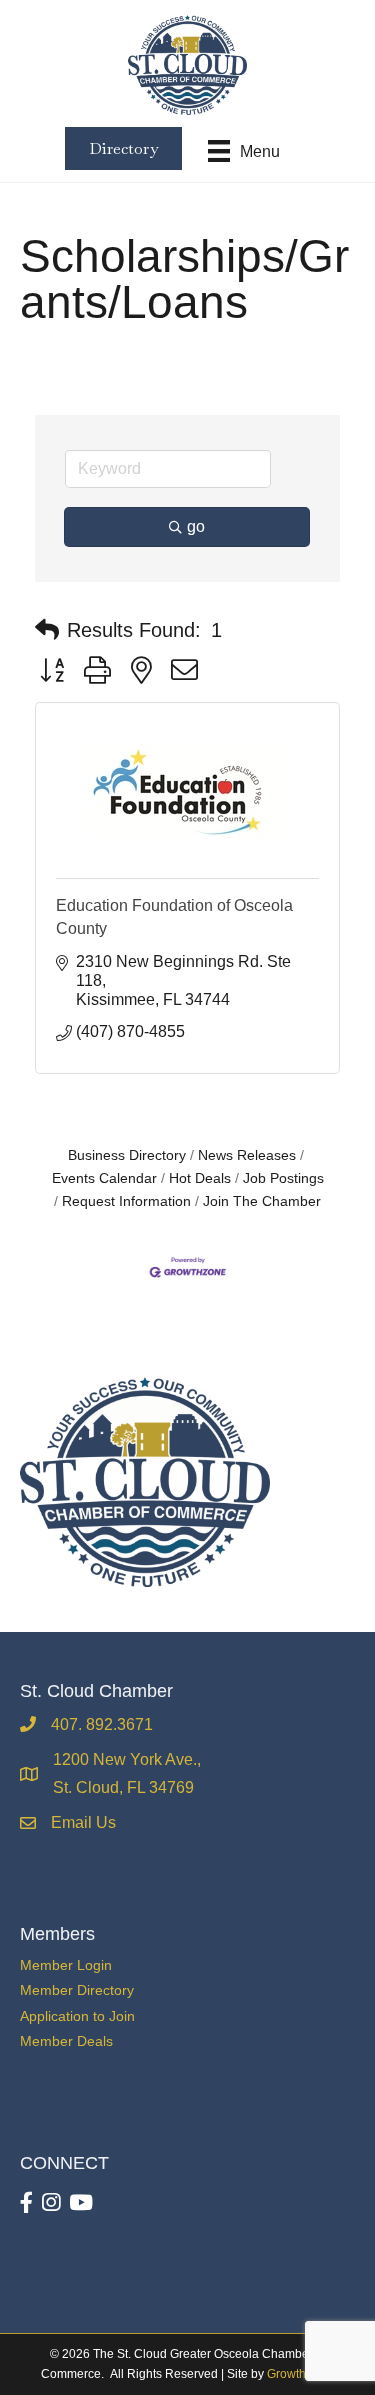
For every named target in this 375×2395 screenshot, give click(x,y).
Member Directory (77, 1990)
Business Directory (127, 1155)
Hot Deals (200, 1178)
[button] (47, 630)
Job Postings (283, 1178)
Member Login (66, 1965)
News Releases (247, 1155)
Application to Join (77, 2016)
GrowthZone (300, 2374)
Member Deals (66, 2041)
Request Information (126, 1201)
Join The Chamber (262, 1201)
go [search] (196, 526)
